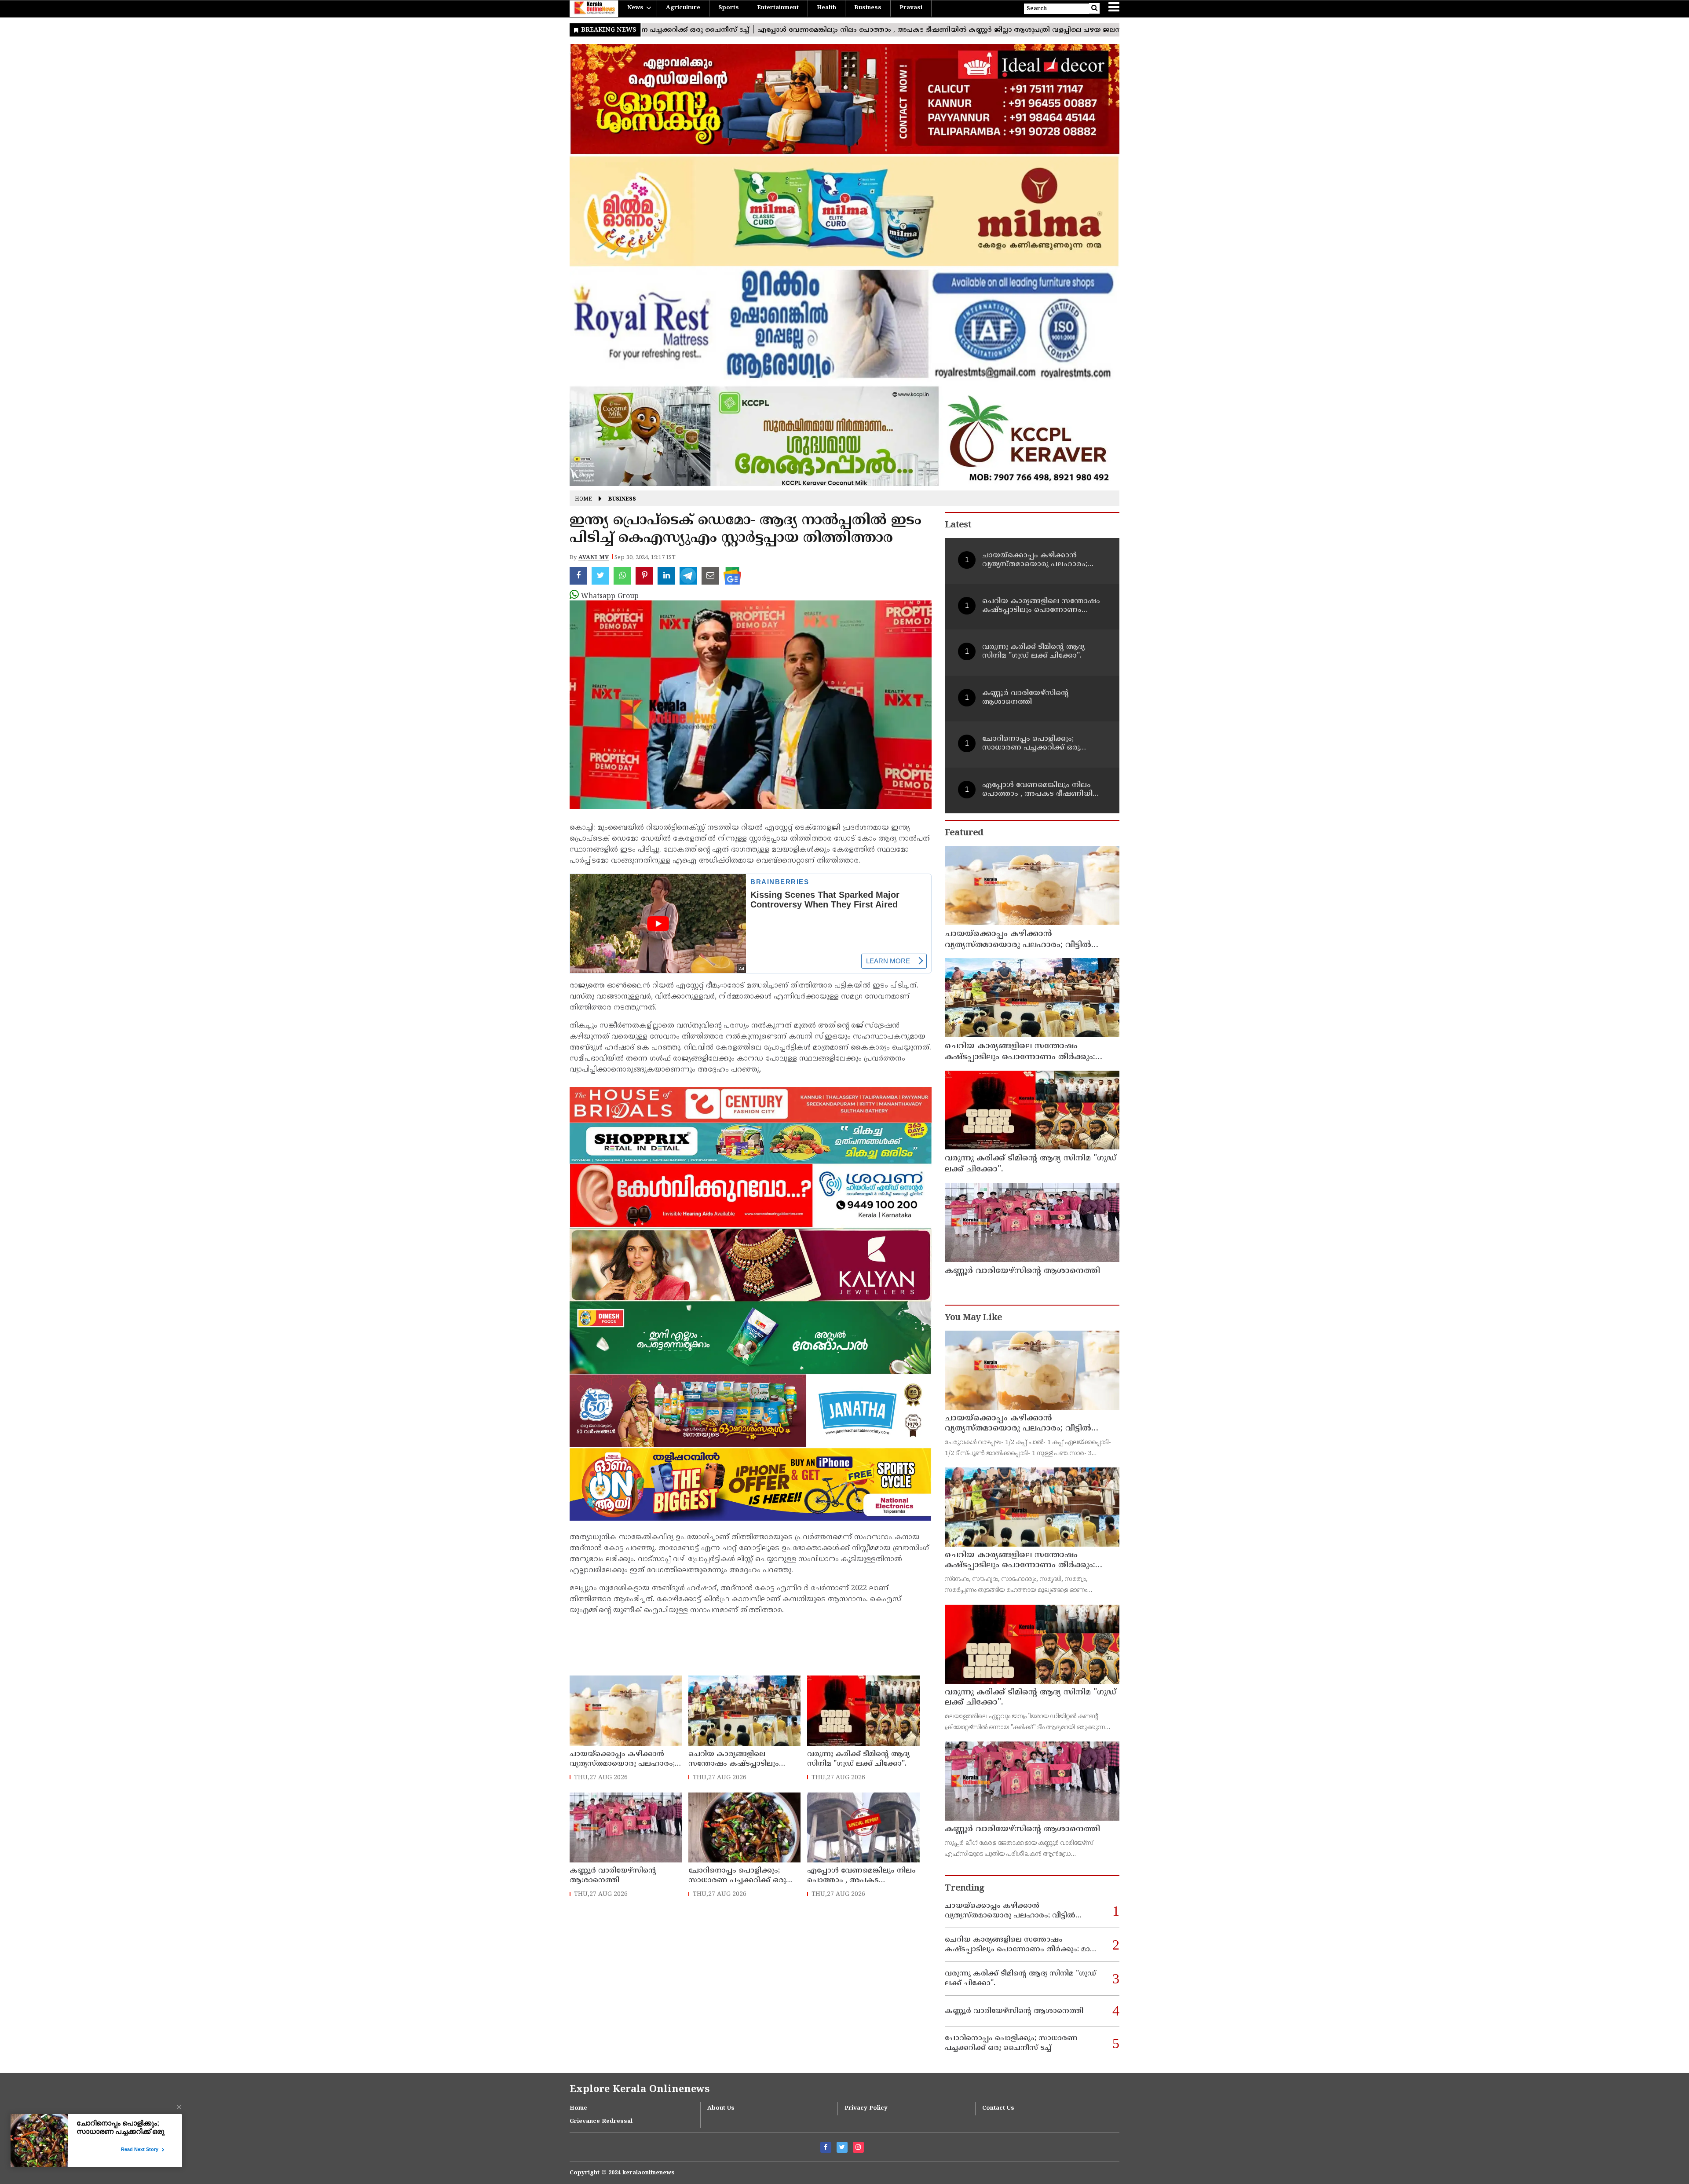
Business (868, 8)
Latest (958, 525)
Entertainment (778, 8)
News (635, 8)
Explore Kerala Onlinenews (640, 2090)
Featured (964, 833)
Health (826, 8)
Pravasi (911, 8)
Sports (729, 8)
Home (583, 499)
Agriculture (683, 8)
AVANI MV (594, 558)
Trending (965, 1889)
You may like (973, 1318)
